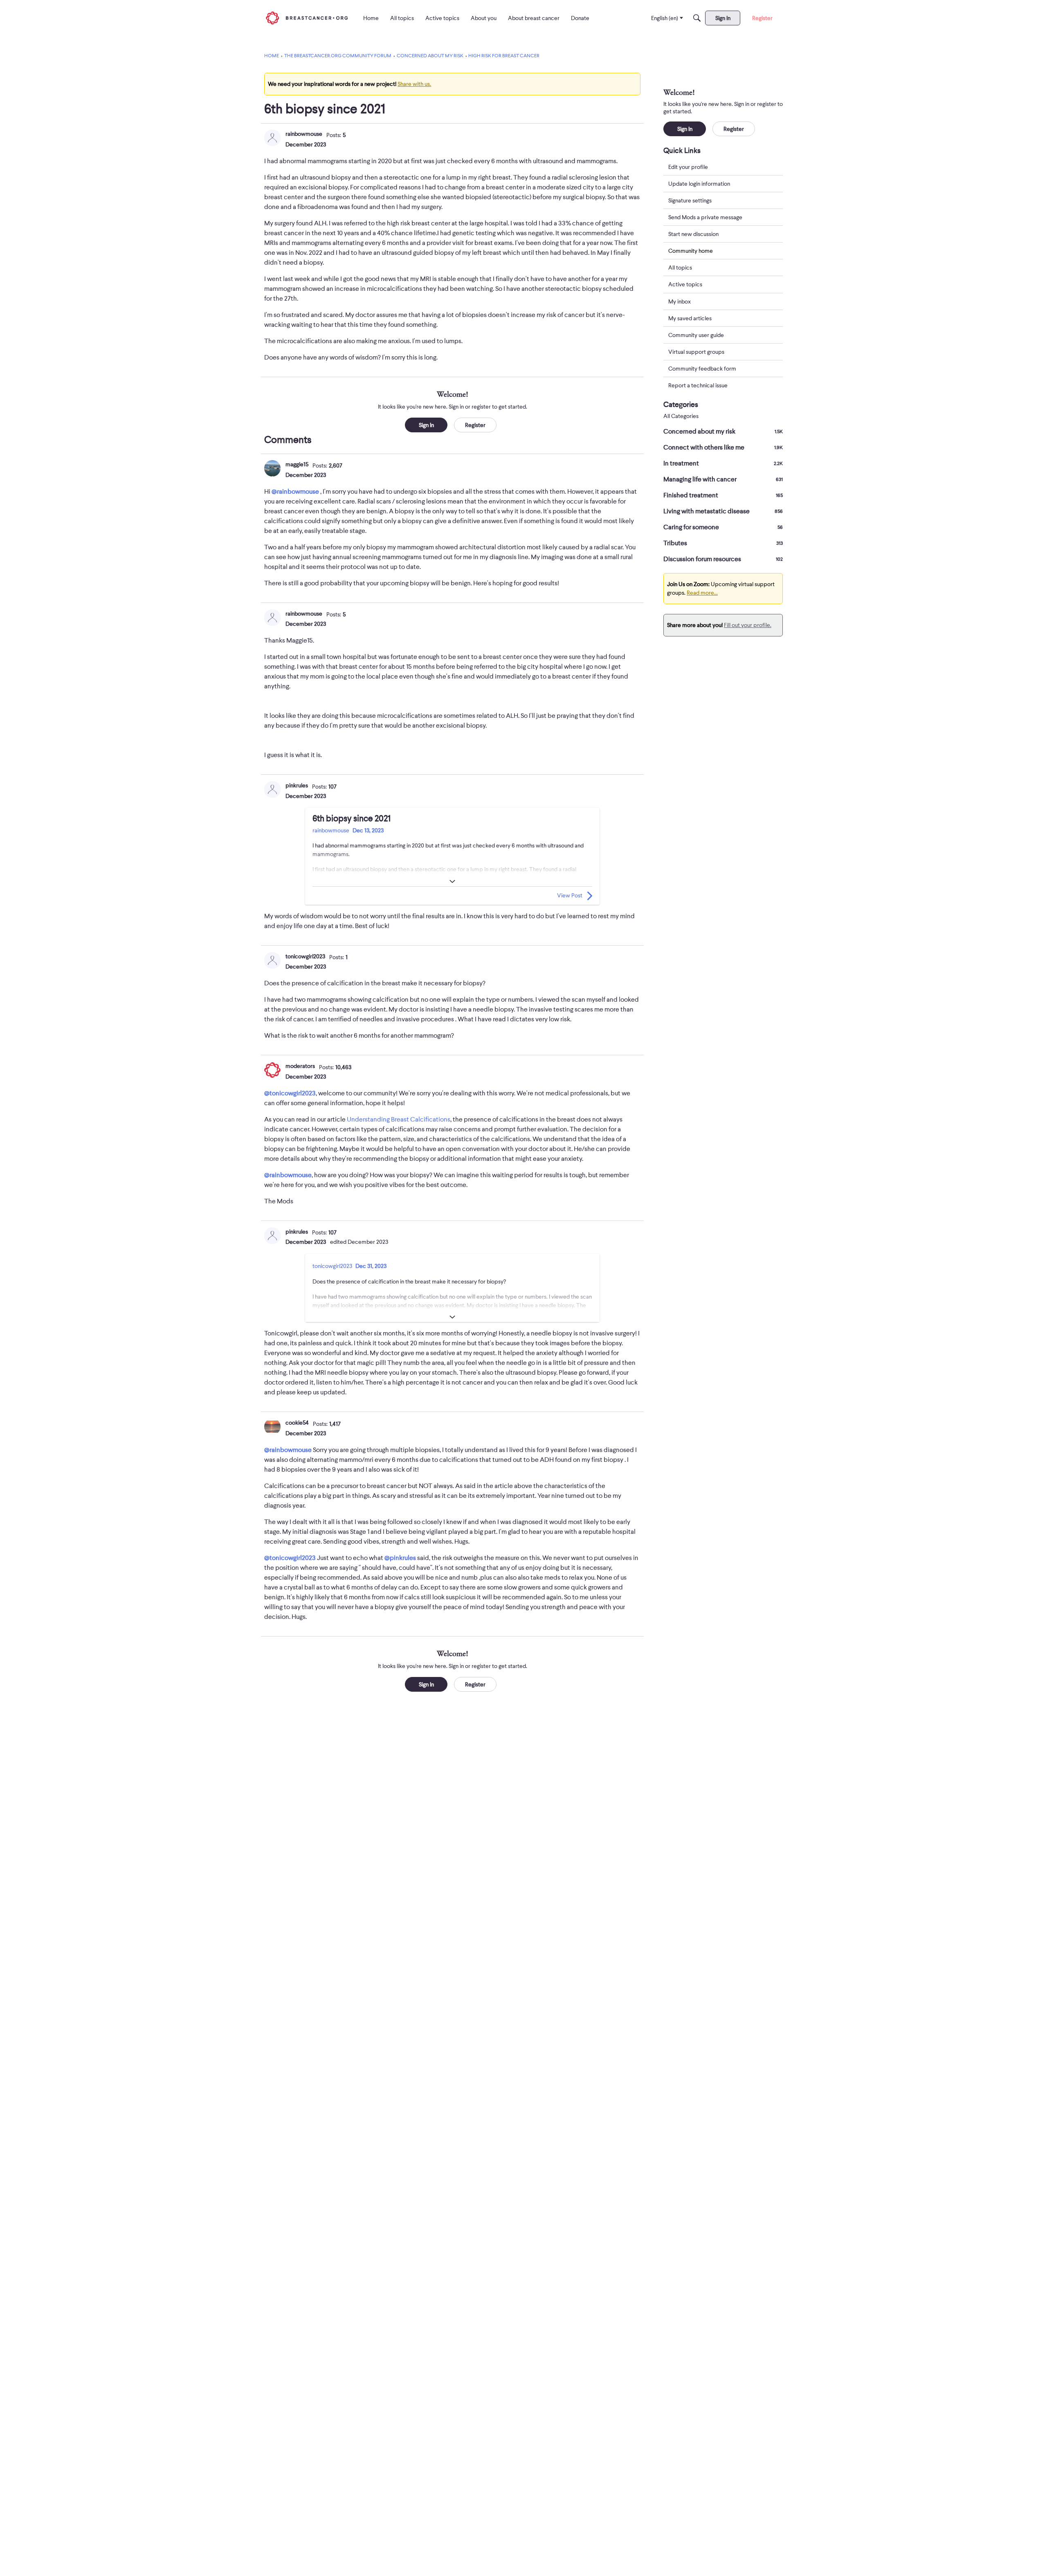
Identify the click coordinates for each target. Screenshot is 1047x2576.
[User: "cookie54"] (272, 1427)
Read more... (702, 593)
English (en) (665, 18)
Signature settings (690, 200)
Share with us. (414, 84)
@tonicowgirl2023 (290, 1093)
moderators (300, 1066)
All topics (680, 268)
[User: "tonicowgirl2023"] (272, 960)
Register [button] (475, 425)
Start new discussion (693, 234)
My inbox (680, 301)
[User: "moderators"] (272, 1070)
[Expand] (452, 881)
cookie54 (297, 1423)
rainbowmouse (304, 134)
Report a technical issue (698, 385)
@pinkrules (400, 1558)
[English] (307, 18)
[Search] (697, 18)
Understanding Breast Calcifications (399, 1119)
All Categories (681, 416)
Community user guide (696, 335)
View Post (570, 895)
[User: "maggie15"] (272, 468)
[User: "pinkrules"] (272, 789)
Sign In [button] (426, 425)
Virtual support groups (696, 352)
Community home (691, 251)
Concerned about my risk (723, 432)
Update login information (699, 184)
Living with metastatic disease (723, 511)
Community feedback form (702, 369)
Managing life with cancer (723, 479)
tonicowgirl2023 (305, 956)
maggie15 (297, 464)
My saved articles (690, 318)
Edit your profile (688, 167)
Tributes (723, 543)
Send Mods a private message (705, 217)
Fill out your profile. (748, 625)
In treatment (723, 463)
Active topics (685, 285)
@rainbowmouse (295, 492)
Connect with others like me (723, 447)
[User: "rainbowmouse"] (272, 138)
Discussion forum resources (723, 559)
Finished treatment (723, 495)
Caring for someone (723, 527)
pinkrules (297, 785)
